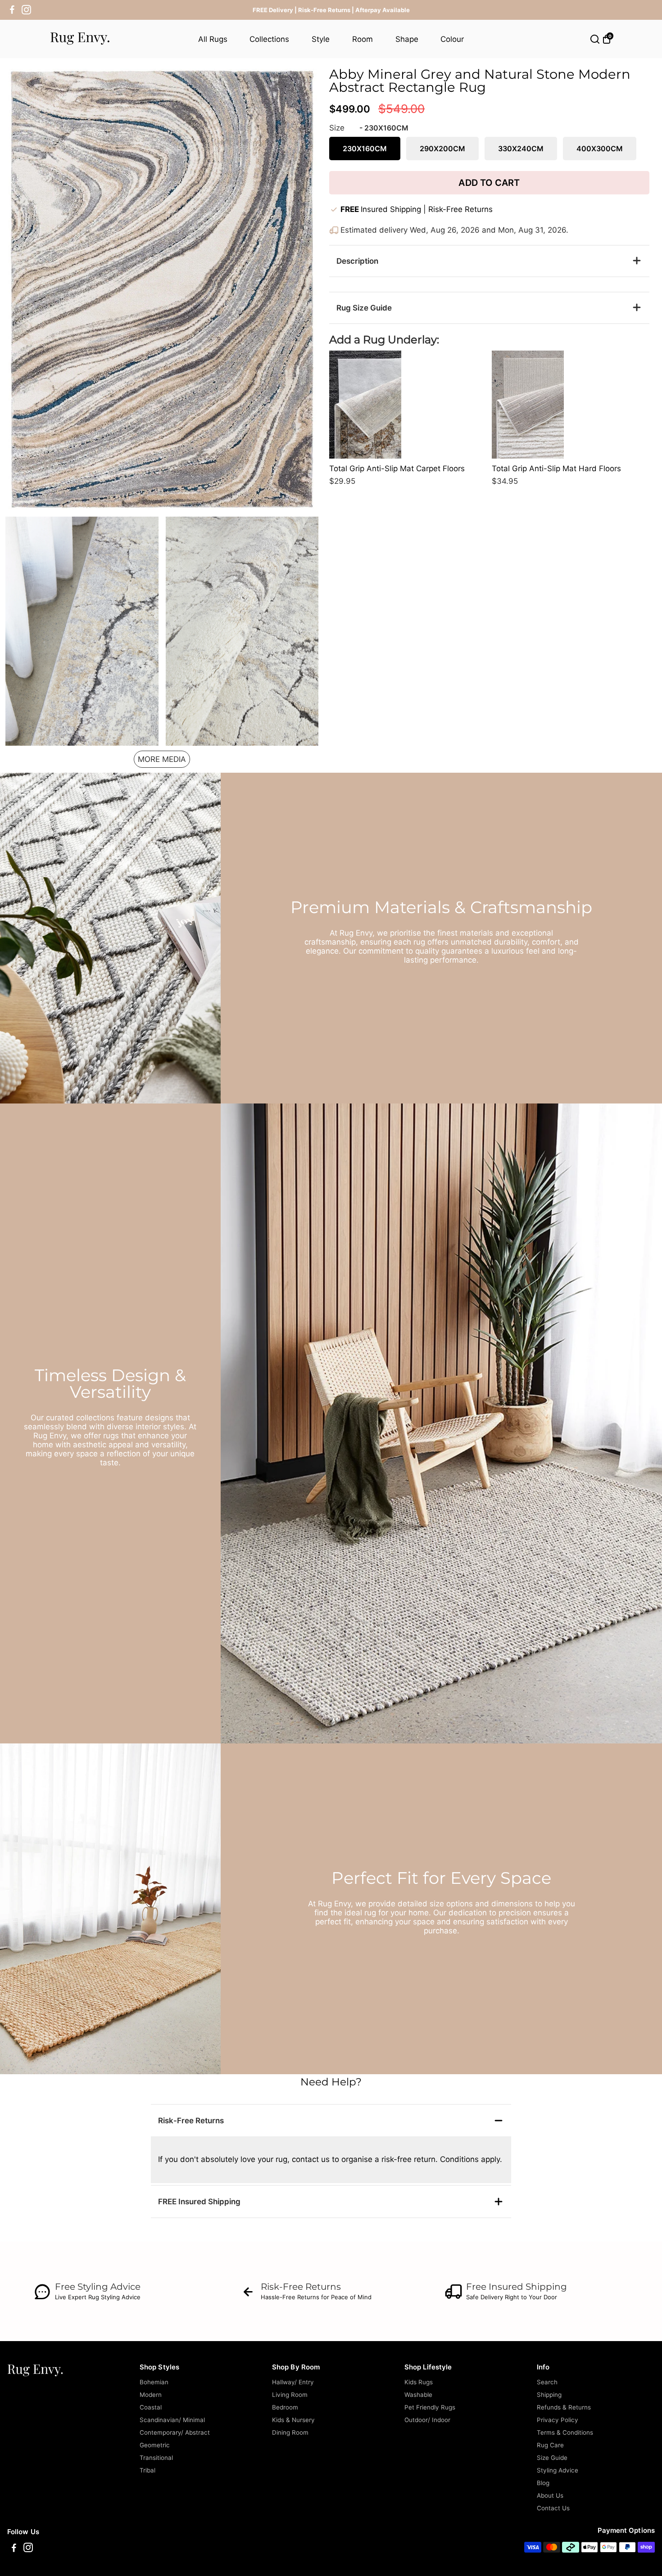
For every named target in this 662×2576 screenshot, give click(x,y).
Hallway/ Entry (293, 2382)
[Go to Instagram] (26, 10)
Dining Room (290, 2432)
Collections (269, 39)
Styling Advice (558, 2470)
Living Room (290, 2395)
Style (321, 39)
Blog (543, 2483)
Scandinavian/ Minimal (172, 2420)
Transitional (156, 2458)
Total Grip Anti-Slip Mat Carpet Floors (397, 468)
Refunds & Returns (564, 2407)
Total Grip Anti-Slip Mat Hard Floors (556, 468)
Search (547, 2382)
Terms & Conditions (565, 2432)
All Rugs (213, 39)
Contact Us (553, 2508)
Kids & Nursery (293, 2420)
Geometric (155, 2445)
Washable (418, 2395)
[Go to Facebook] (12, 10)
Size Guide (552, 2458)
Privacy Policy (558, 2420)
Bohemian (154, 2382)
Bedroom (285, 2407)
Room (363, 39)
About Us (550, 2495)
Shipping (549, 2395)
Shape (407, 39)
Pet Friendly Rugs (430, 2407)
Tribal (147, 2470)
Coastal (151, 2407)
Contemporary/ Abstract (175, 2432)
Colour (452, 39)
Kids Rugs (419, 2382)
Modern (151, 2395)
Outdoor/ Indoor (427, 2420)
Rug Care (550, 2445)
